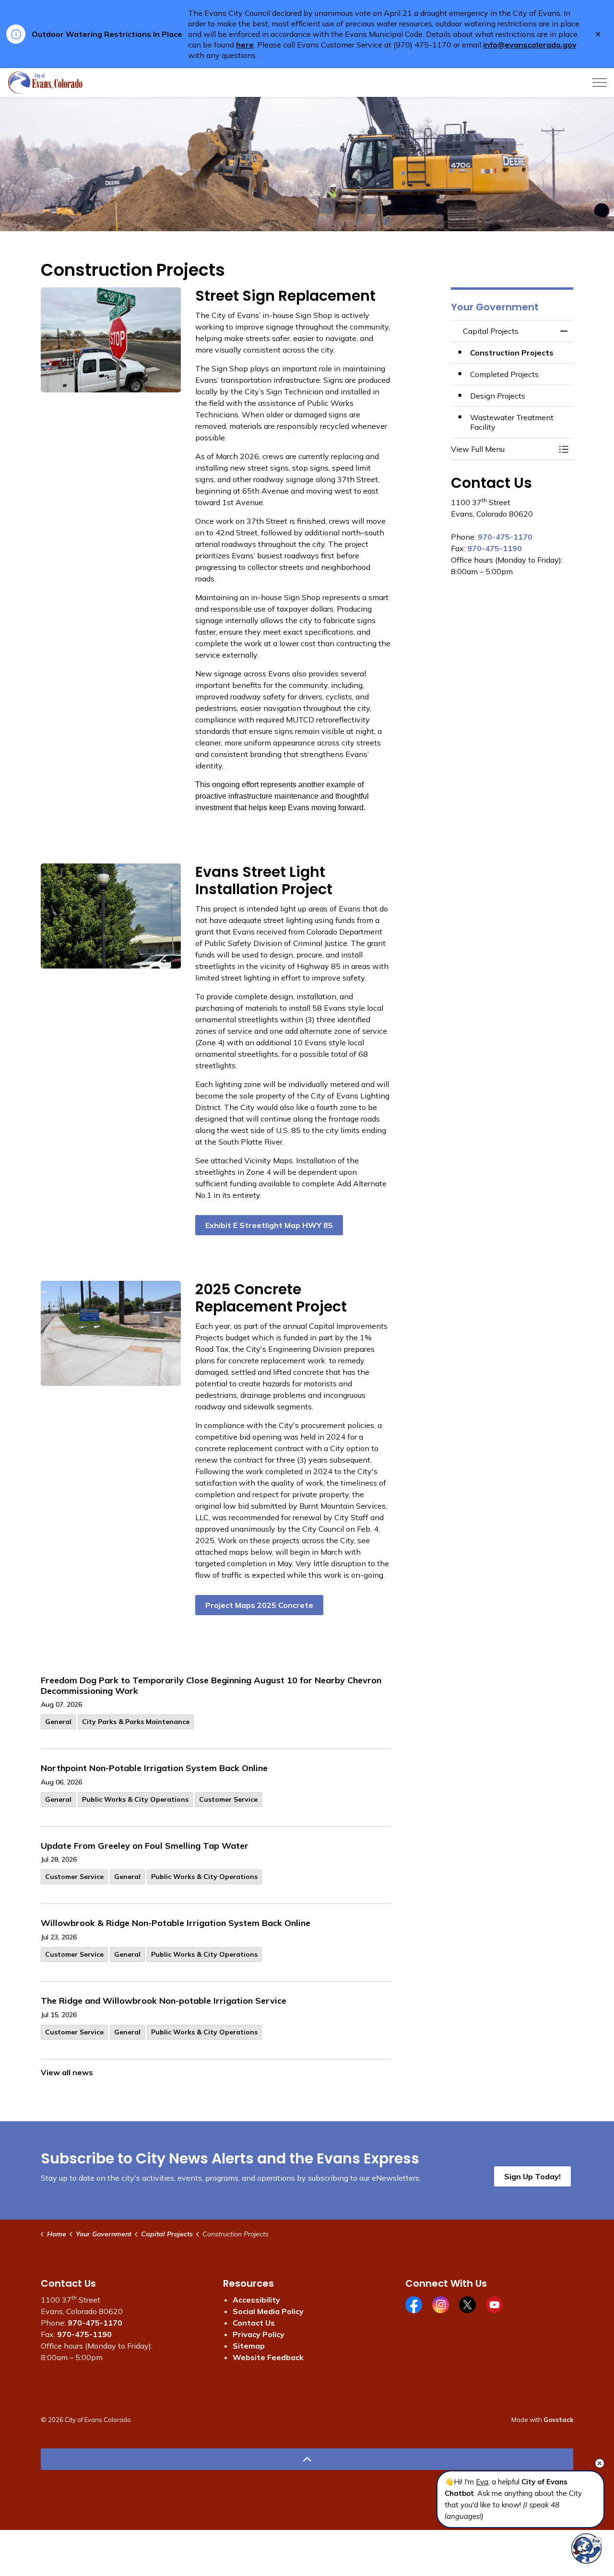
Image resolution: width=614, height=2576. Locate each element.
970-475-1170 (505, 537)
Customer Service (228, 1799)
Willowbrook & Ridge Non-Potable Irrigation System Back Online (176, 1923)
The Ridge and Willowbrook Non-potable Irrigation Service (164, 2001)
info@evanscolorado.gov (530, 45)
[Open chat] (586, 2548)
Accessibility (256, 2300)
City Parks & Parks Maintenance (136, 1722)
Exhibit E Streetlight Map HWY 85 (269, 1225)
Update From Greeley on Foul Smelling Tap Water (145, 1846)
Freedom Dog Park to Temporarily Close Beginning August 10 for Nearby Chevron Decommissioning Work (211, 1686)
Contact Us (254, 2323)
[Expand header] (600, 83)
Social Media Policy (268, 2311)
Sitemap (249, 2346)
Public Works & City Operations (135, 1799)
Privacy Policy (259, 2334)
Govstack (558, 2420)
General (58, 1722)
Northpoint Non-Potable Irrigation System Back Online (154, 1768)
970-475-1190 (495, 548)
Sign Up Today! (532, 2176)
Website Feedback (268, 2357)
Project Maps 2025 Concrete (259, 1605)
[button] (502, 449)
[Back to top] (307, 2459)
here (245, 45)
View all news (67, 2072)
